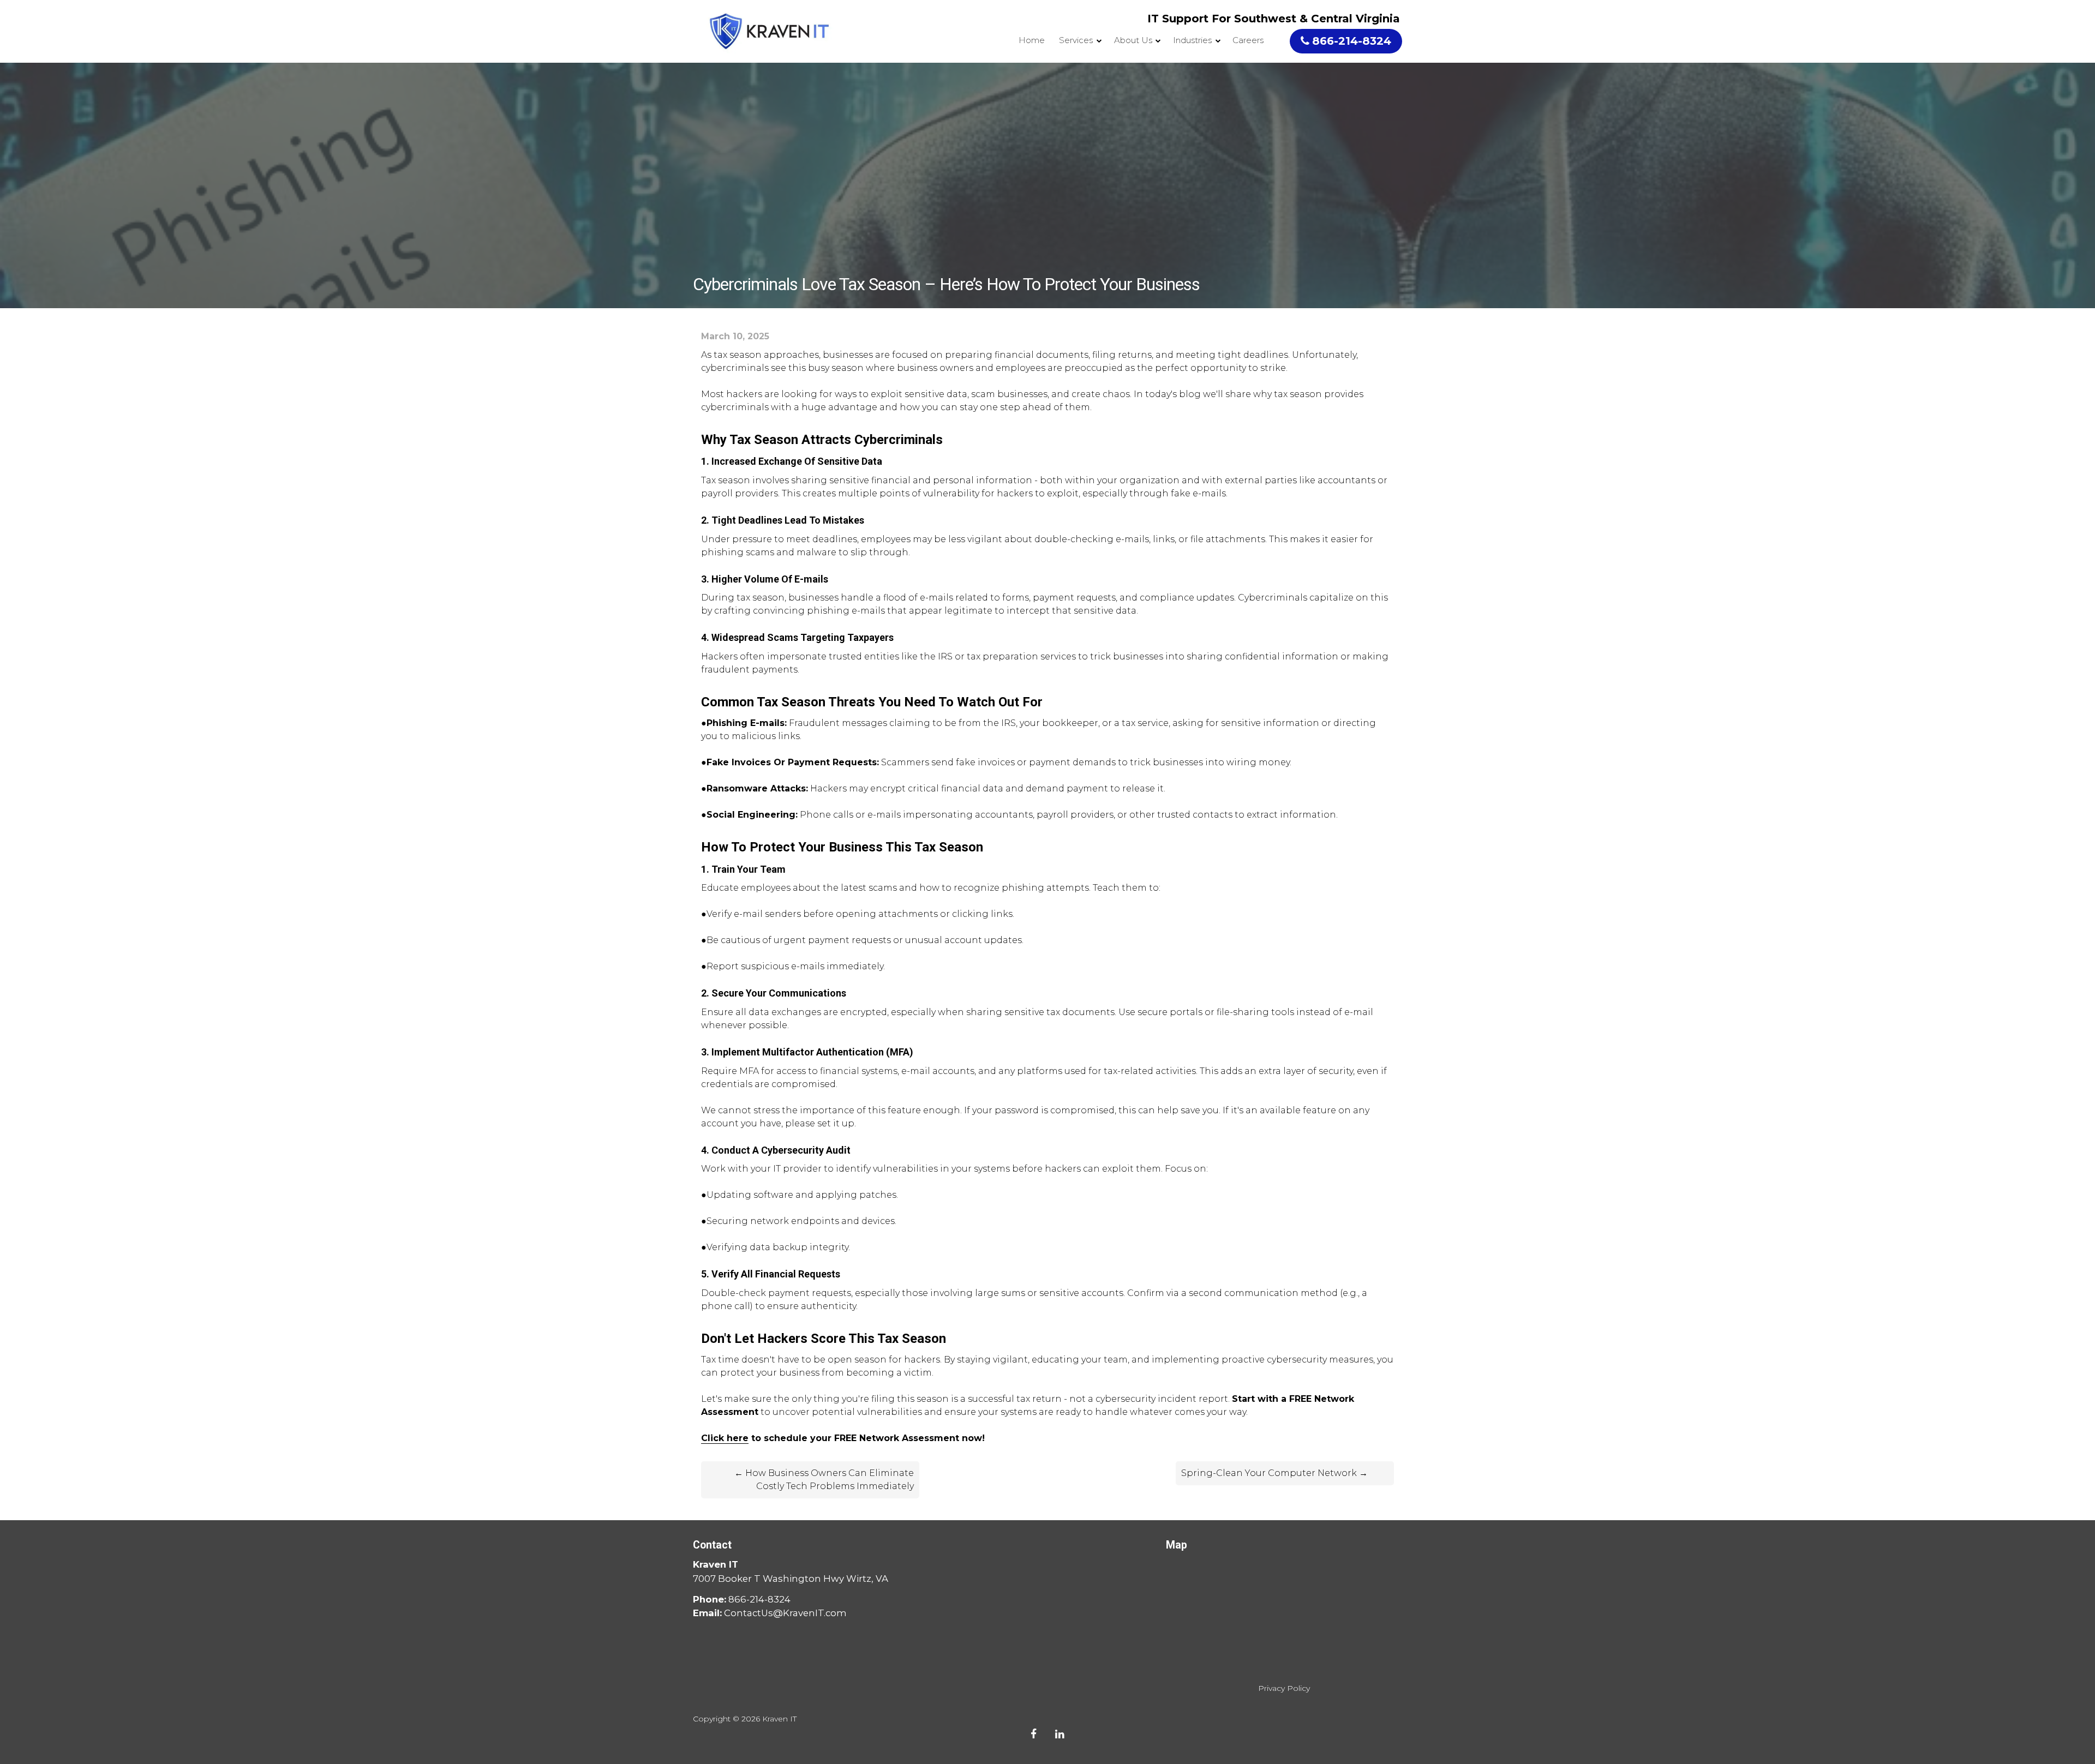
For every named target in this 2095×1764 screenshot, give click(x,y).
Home (1032, 40)
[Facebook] (1034, 1734)
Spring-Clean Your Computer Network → (1274, 1473)
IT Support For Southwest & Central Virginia (1274, 19)
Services (1076, 40)
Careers (1248, 40)
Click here (725, 1438)
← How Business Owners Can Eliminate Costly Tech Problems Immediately (824, 1480)
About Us (1133, 40)
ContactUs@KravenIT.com (785, 1613)
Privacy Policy (1284, 1688)
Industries (1192, 40)
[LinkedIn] (1060, 1734)
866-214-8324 (1352, 41)
